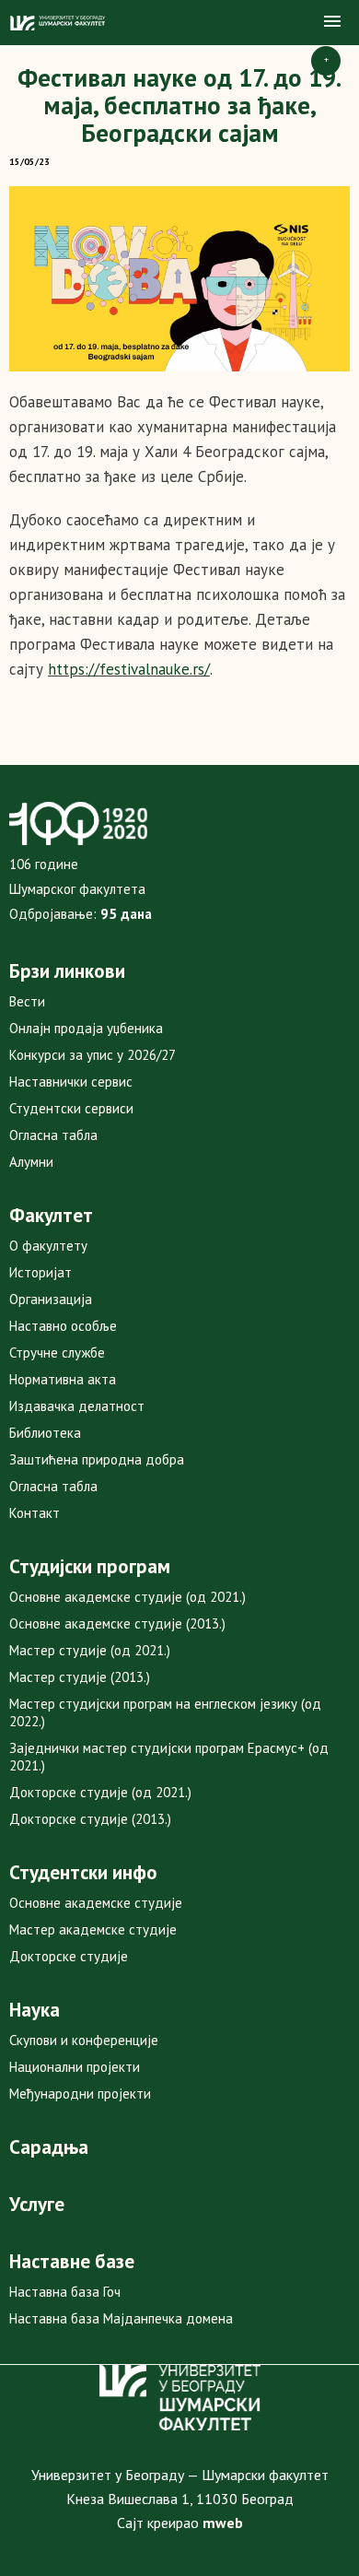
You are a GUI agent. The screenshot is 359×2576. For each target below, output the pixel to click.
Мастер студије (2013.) (80, 1677)
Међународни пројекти (80, 2094)
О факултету (48, 1246)
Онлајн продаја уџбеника (86, 1028)
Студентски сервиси (71, 1108)
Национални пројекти (75, 2067)
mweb (223, 2523)
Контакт (35, 1513)
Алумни (31, 1162)
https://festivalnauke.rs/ (129, 669)
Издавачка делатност (77, 1406)
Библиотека (45, 1433)
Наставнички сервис (71, 1082)
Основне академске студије (96, 1903)
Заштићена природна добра (97, 1459)
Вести (27, 1001)
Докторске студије (69, 1956)
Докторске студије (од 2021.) (100, 1792)
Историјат (41, 1272)
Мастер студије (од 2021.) (90, 1650)
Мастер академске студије (93, 1929)
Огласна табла (53, 1135)
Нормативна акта (63, 1379)
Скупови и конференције (84, 2040)
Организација (51, 1299)
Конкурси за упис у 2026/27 (93, 1055)
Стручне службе (57, 1353)
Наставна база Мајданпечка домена (121, 2318)
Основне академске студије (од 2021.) (127, 1597)
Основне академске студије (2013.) (117, 1623)
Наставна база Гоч (65, 2292)
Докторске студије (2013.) (90, 1819)
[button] (332, 22)
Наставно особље (63, 1326)
